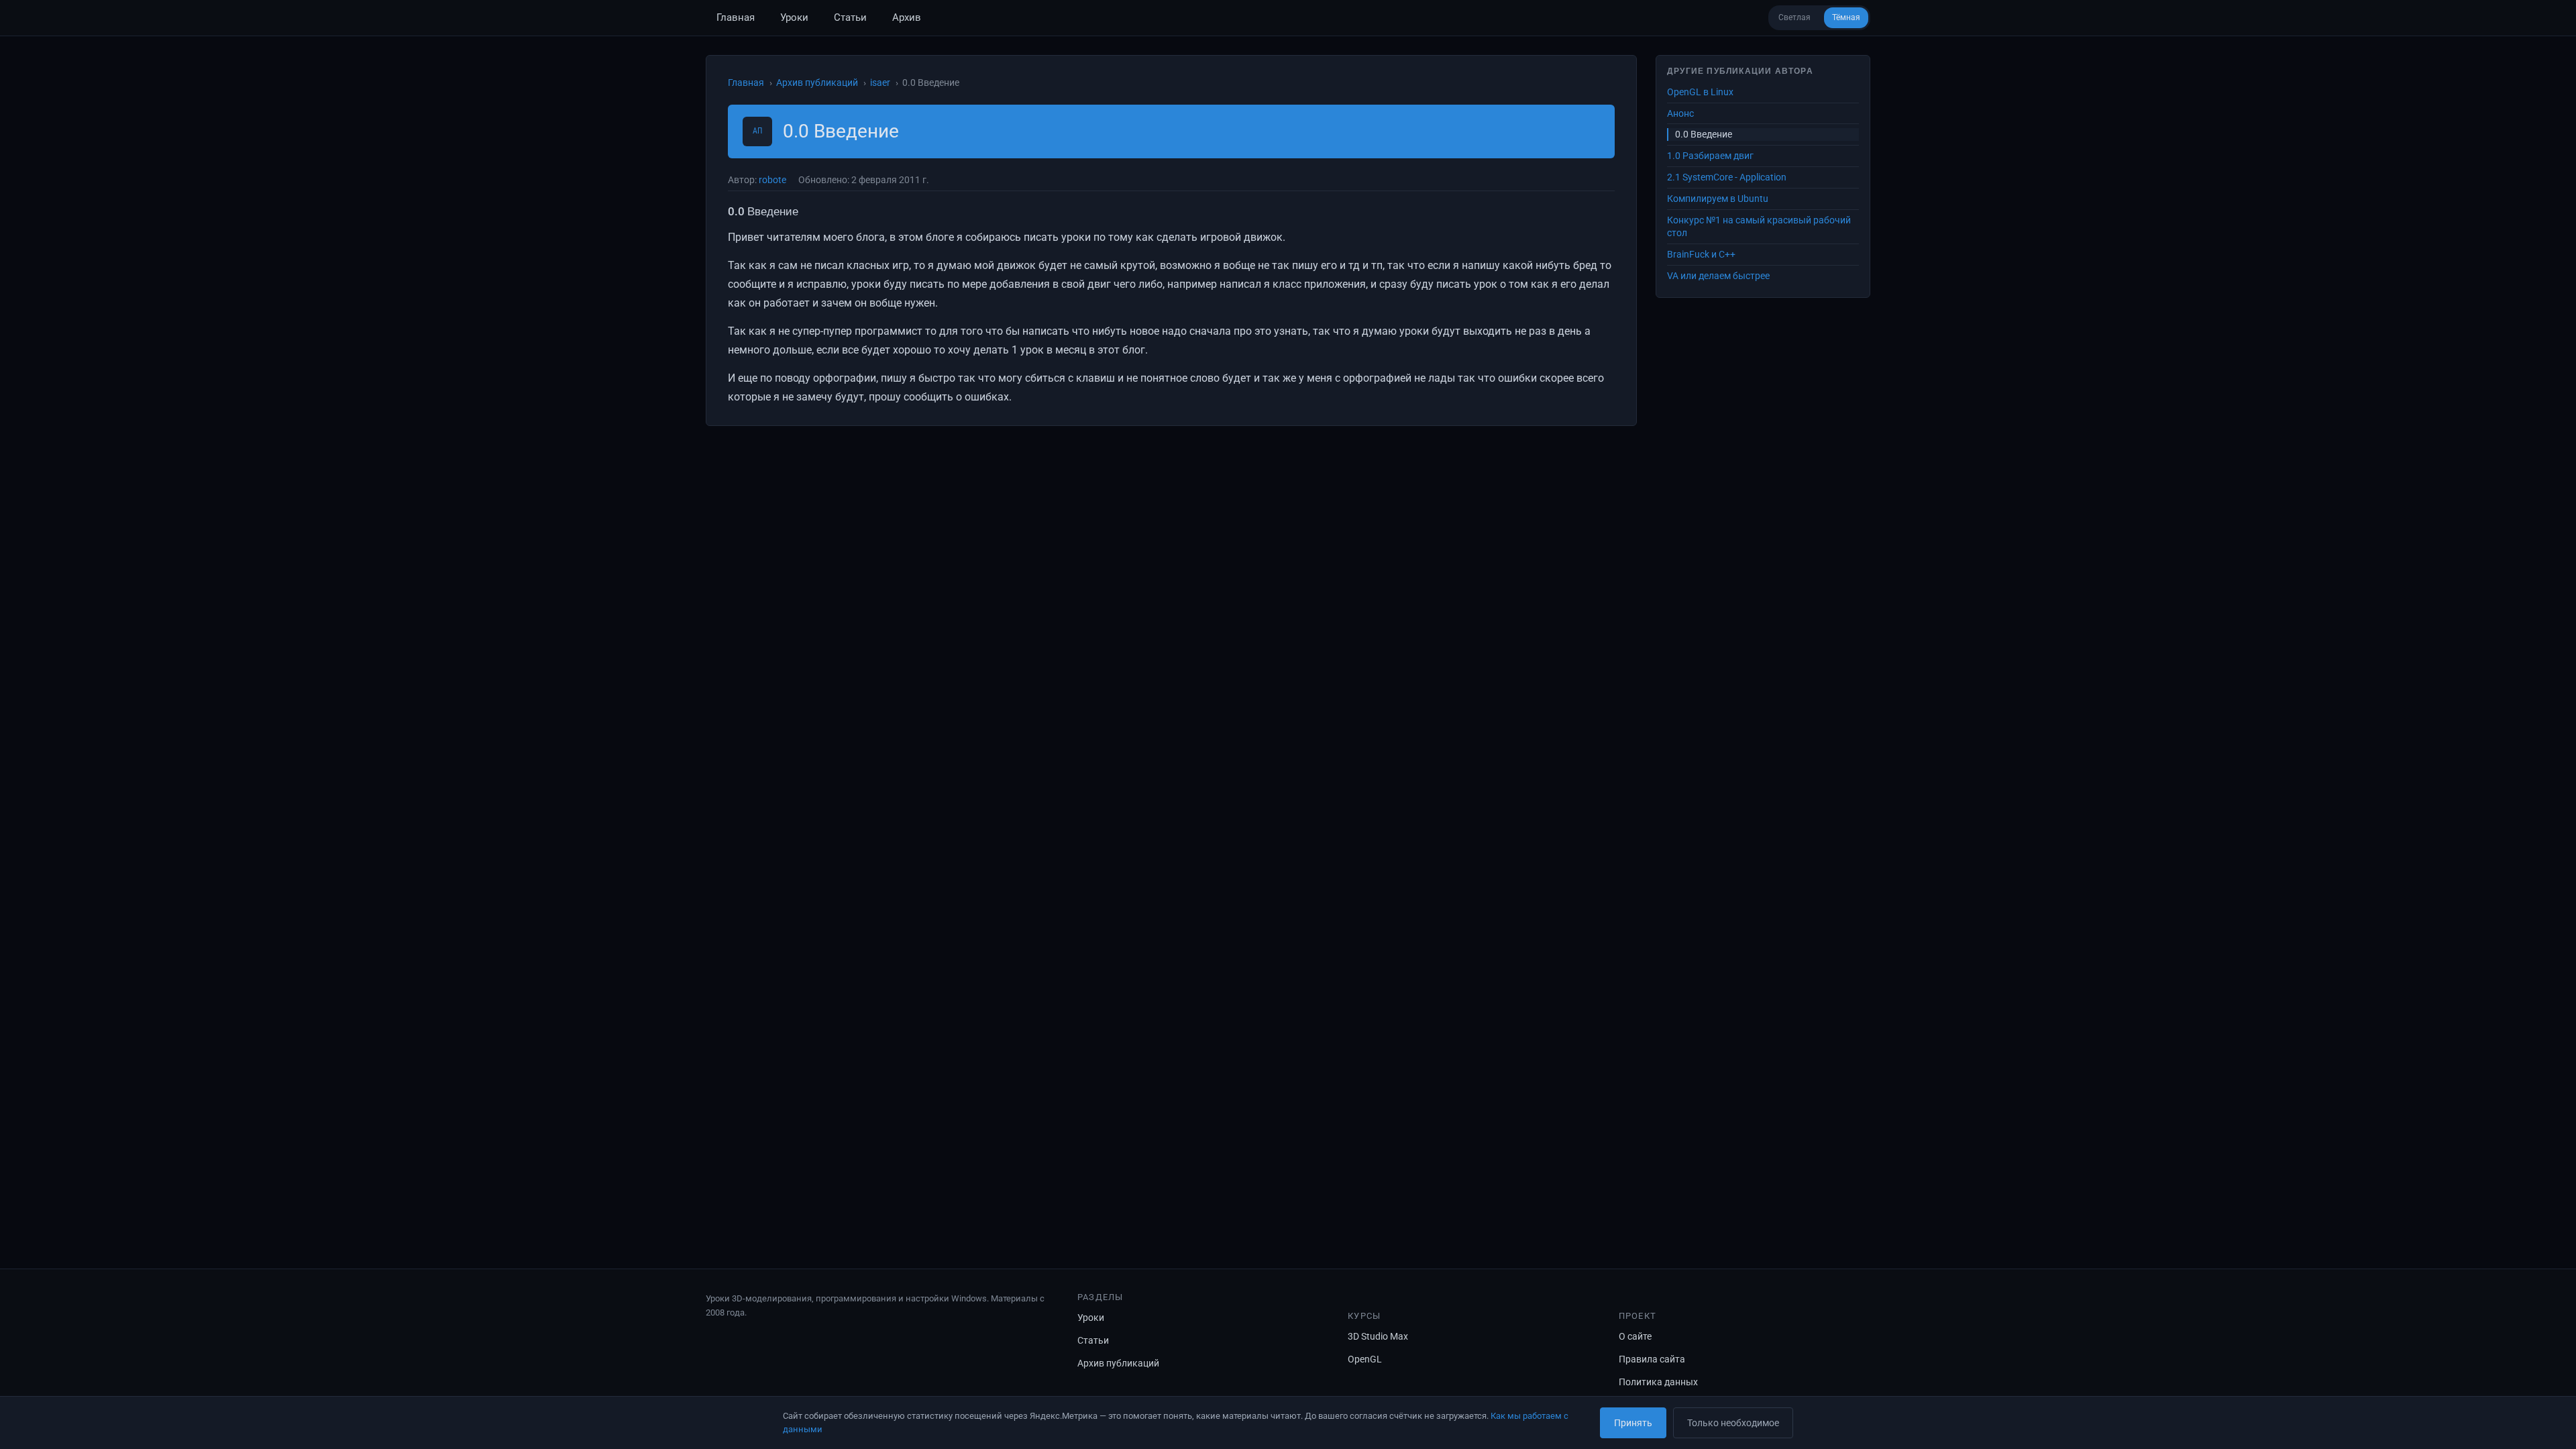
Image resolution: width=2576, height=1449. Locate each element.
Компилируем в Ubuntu (1718, 199)
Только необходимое (1733, 1423)
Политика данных (1658, 1382)
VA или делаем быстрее (1718, 276)
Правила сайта (1652, 1359)
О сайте (1635, 1336)
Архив (907, 17)
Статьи (850, 17)
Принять (1633, 1423)
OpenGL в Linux (1700, 92)
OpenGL (1365, 1359)
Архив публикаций (817, 83)
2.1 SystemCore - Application (1727, 177)
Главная (736, 17)
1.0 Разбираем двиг (1710, 156)
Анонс (1680, 113)
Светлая (1794, 17)
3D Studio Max (1378, 1336)
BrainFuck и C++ (1701, 254)
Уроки (794, 17)
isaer (880, 83)
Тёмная (1846, 17)
